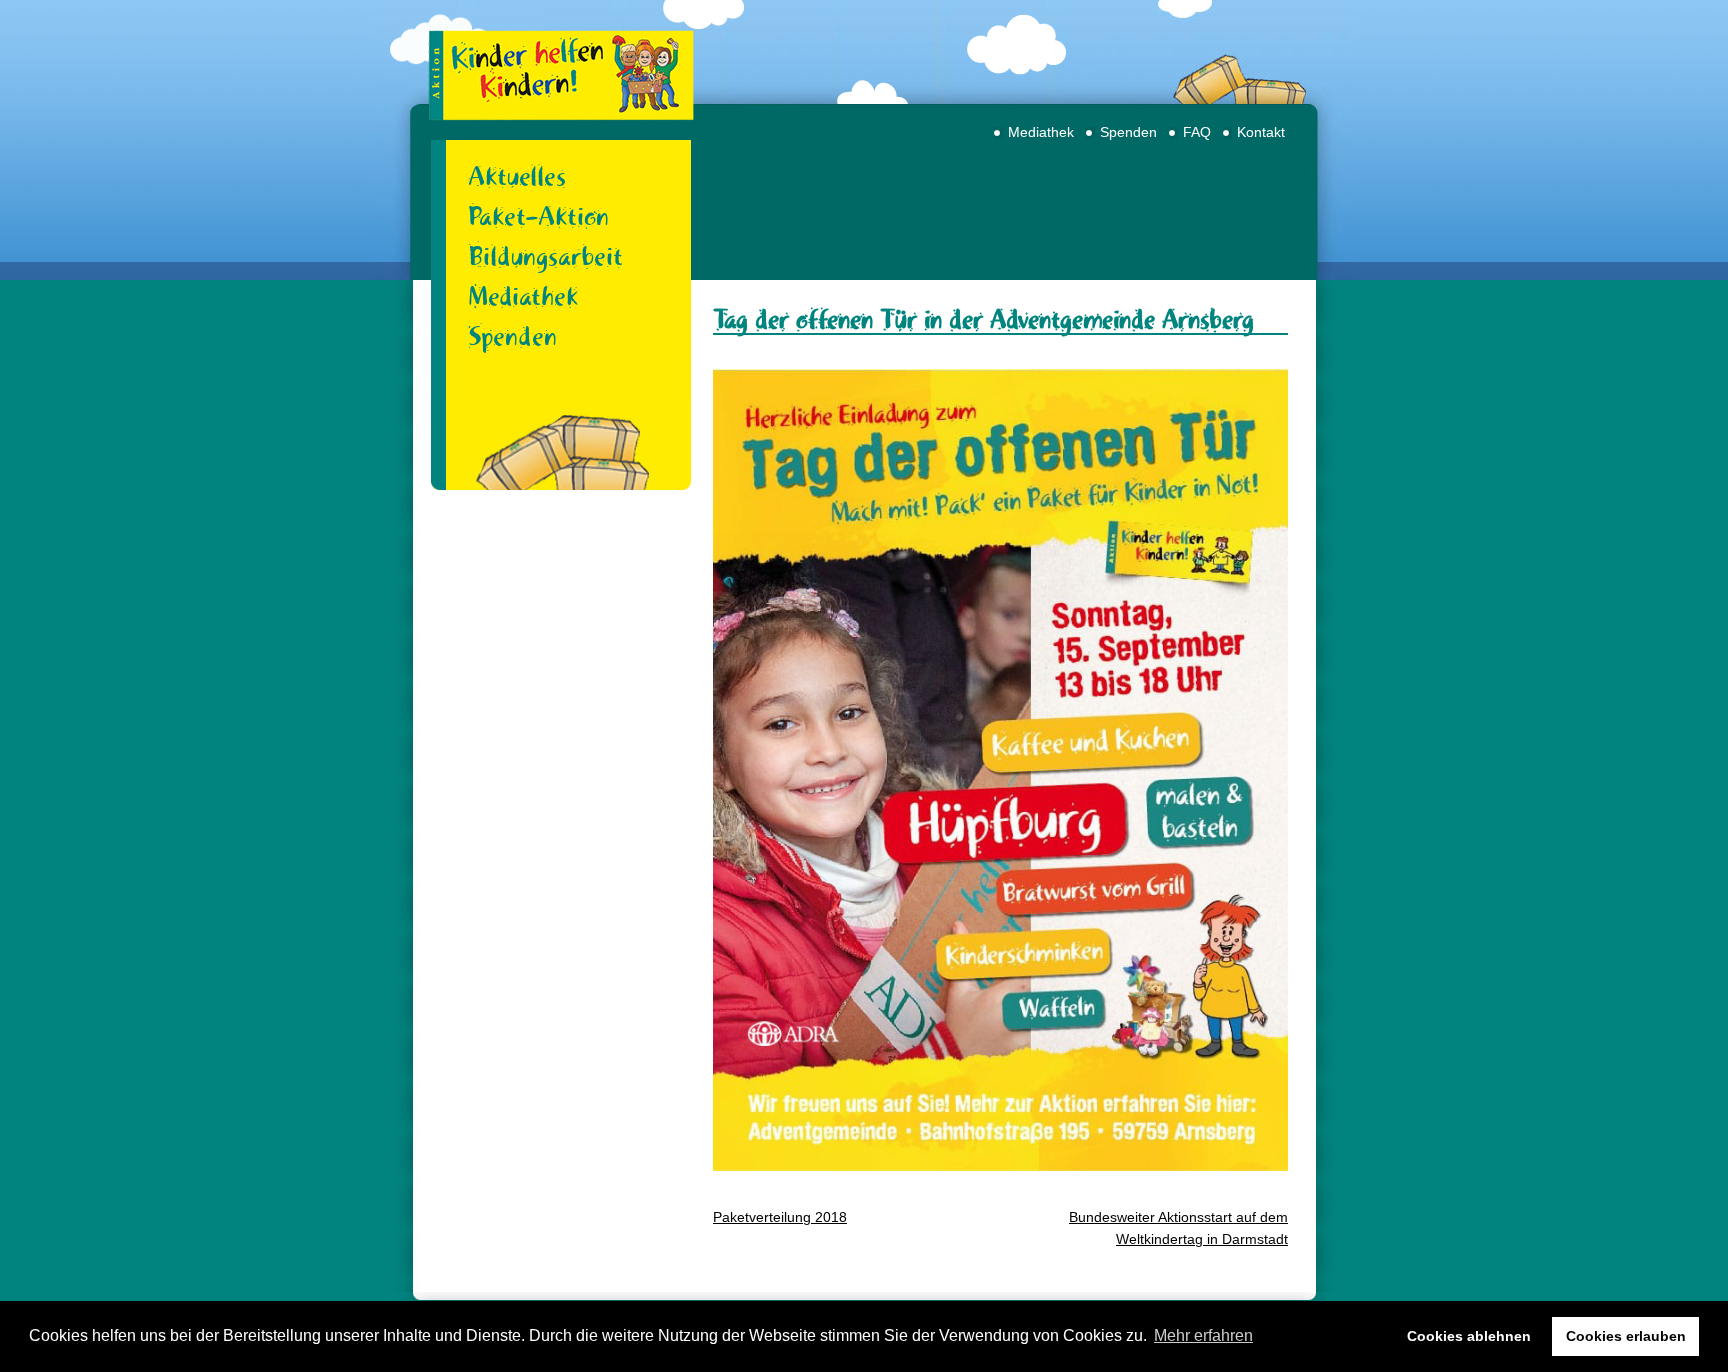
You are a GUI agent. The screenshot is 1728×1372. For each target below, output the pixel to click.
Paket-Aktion (538, 216)
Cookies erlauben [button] (1626, 1336)
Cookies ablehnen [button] (1469, 1336)
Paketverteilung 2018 (780, 1217)
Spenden (1128, 132)
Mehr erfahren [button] (1203, 1335)
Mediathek (1041, 132)
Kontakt (1261, 132)
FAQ (1197, 132)
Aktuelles (517, 176)
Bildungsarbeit (545, 256)
